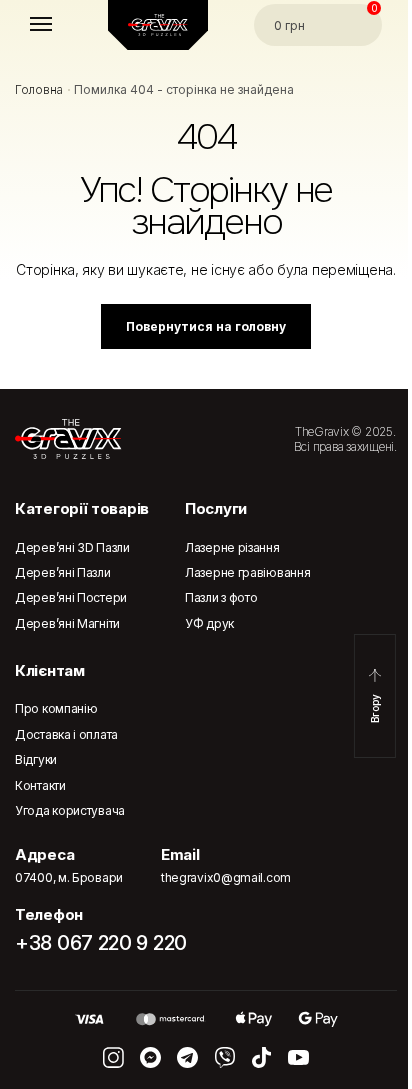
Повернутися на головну (206, 326)
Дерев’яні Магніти (67, 623)
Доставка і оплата (66, 734)
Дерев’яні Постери (71, 597)
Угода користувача (70, 810)
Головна (39, 89)
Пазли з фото (221, 597)
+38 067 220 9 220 (101, 943)
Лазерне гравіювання (247, 572)
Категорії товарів (82, 508)
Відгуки (36, 759)
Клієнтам (50, 670)
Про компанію (56, 708)
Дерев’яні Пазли (63, 572)
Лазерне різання (232, 547)
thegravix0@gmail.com (226, 877)
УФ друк (209, 623)
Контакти (40, 785)
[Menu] (60, 25)
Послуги (216, 508)
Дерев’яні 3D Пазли (72, 547)
